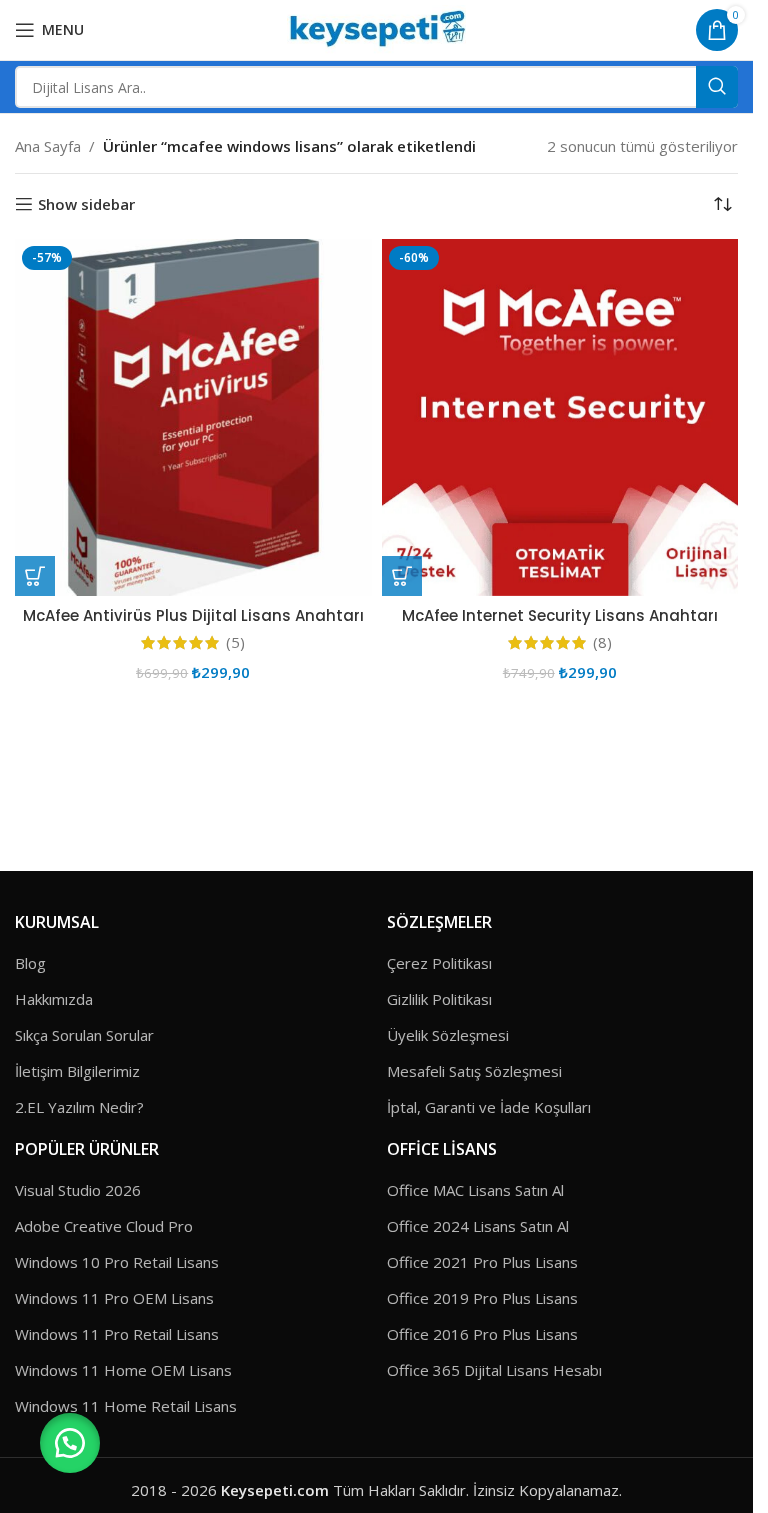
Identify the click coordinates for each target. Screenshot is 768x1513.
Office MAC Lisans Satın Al (475, 1190)
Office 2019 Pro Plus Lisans (482, 1298)
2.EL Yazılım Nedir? (79, 1107)
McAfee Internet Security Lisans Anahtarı (560, 615)
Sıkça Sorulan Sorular (84, 1035)
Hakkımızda (54, 999)
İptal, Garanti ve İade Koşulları (489, 1107)
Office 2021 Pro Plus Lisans (482, 1262)
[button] (35, 576)
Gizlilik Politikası (439, 999)
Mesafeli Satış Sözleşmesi (474, 1071)
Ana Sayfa (48, 146)
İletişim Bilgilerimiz (77, 1071)
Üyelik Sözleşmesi (448, 1035)
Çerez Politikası (439, 963)
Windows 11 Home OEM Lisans (123, 1370)
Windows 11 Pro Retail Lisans (117, 1334)
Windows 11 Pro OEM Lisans (114, 1298)
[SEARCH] (717, 87)
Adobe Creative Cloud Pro (104, 1226)
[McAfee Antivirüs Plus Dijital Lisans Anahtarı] (193, 417)
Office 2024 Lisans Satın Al (478, 1226)
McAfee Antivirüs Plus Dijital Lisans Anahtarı (193, 615)
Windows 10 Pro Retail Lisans (117, 1262)
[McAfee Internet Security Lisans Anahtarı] (560, 417)
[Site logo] (376, 28)
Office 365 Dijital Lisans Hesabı (494, 1370)
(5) (235, 642)
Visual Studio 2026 (78, 1190)
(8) (602, 642)
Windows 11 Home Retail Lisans (126, 1406)
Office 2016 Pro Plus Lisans (482, 1334)
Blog (30, 963)
